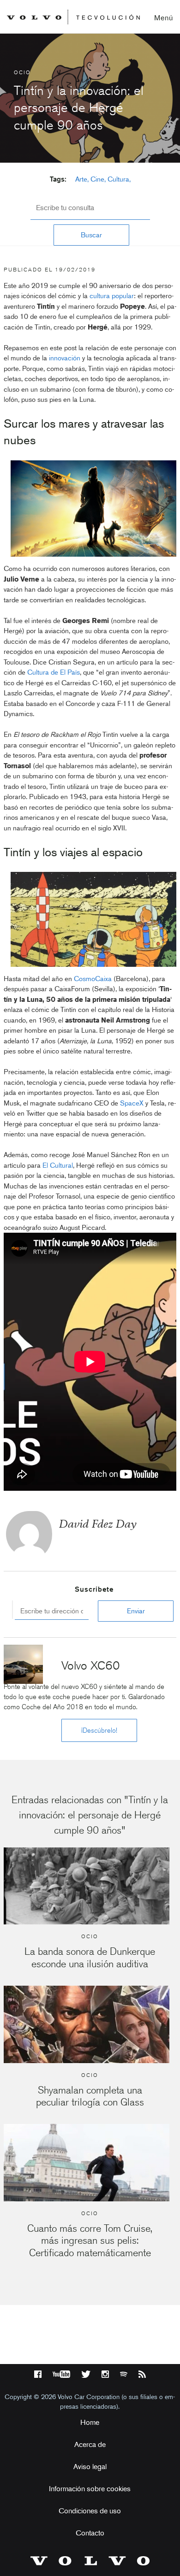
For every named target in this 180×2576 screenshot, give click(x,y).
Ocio (22, 72)
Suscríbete (94, 1589)
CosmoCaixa (93, 979)
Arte (81, 179)
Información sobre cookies (90, 2489)
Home (90, 2422)
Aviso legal (90, 2467)
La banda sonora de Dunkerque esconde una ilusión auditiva (90, 1957)
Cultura (118, 179)
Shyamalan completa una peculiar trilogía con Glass (90, 2096)
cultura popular (112, 296)
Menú (164, 18)
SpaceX (132, 1103)
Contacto (90, 2533)
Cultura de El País (54, 672)
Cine (97, 179)
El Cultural (58, 1165)
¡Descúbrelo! (99, 1730)
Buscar (91, 235)
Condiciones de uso (90, 2511)
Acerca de (90, 2444)
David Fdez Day (98, 1524)
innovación (65, 358)
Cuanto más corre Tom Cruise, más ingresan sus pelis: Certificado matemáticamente (90, 2241)
